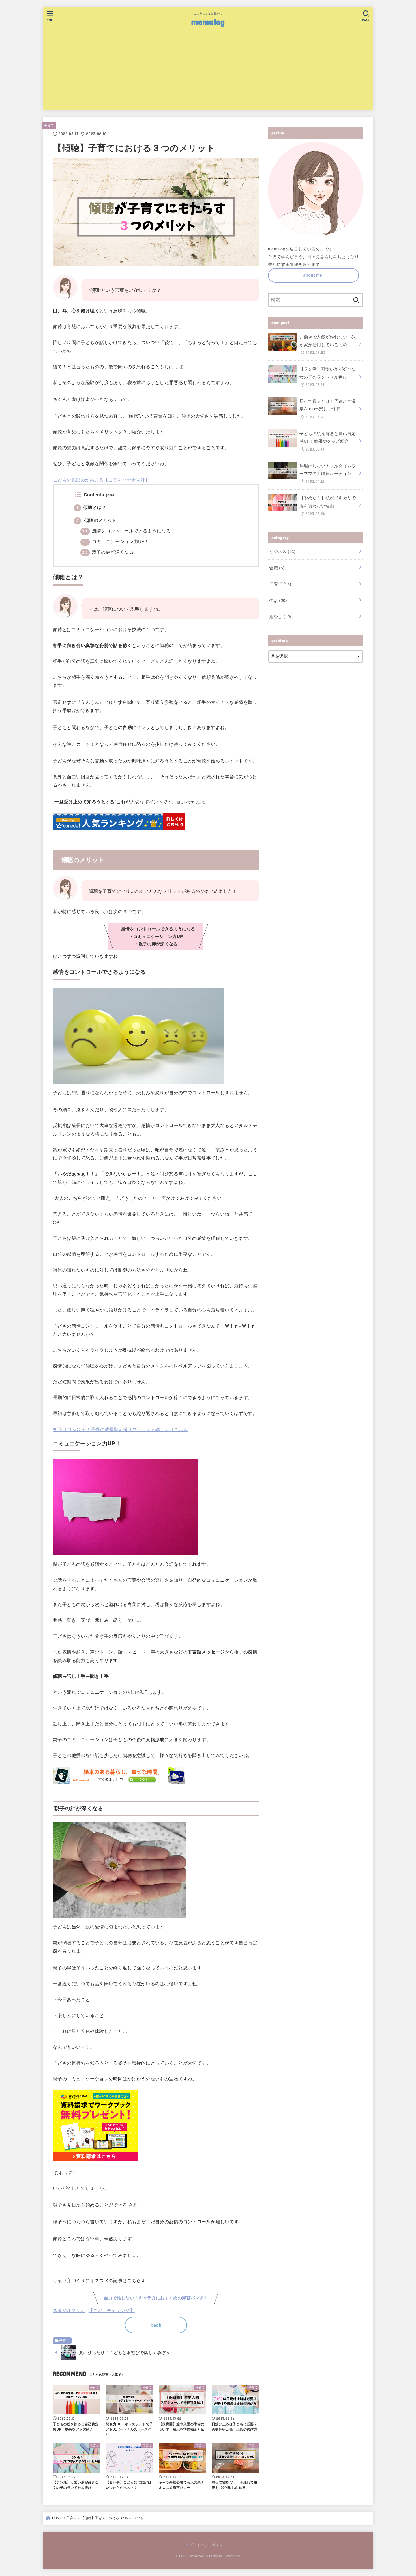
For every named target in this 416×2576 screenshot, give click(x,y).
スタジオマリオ (69, 2310)
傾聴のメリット (97, 520)
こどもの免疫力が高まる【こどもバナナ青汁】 (101, 479)
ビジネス (282, 551)
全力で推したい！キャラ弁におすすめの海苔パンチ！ (156, 2298)
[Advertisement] (208, 71)
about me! (313, 275)
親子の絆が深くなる (108, 552)
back (156, 2325)
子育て (49, 125)
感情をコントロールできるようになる (126, 530)
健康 (277, 568)
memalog (208, 21)
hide (111, 495)
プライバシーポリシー (208, 2545)
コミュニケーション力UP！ (116, 541)
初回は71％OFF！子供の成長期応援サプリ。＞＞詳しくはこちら (120, 1429)
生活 (278, 600)
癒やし (280, 616)
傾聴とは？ (91, 507)
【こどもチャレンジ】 (112, 2310)
